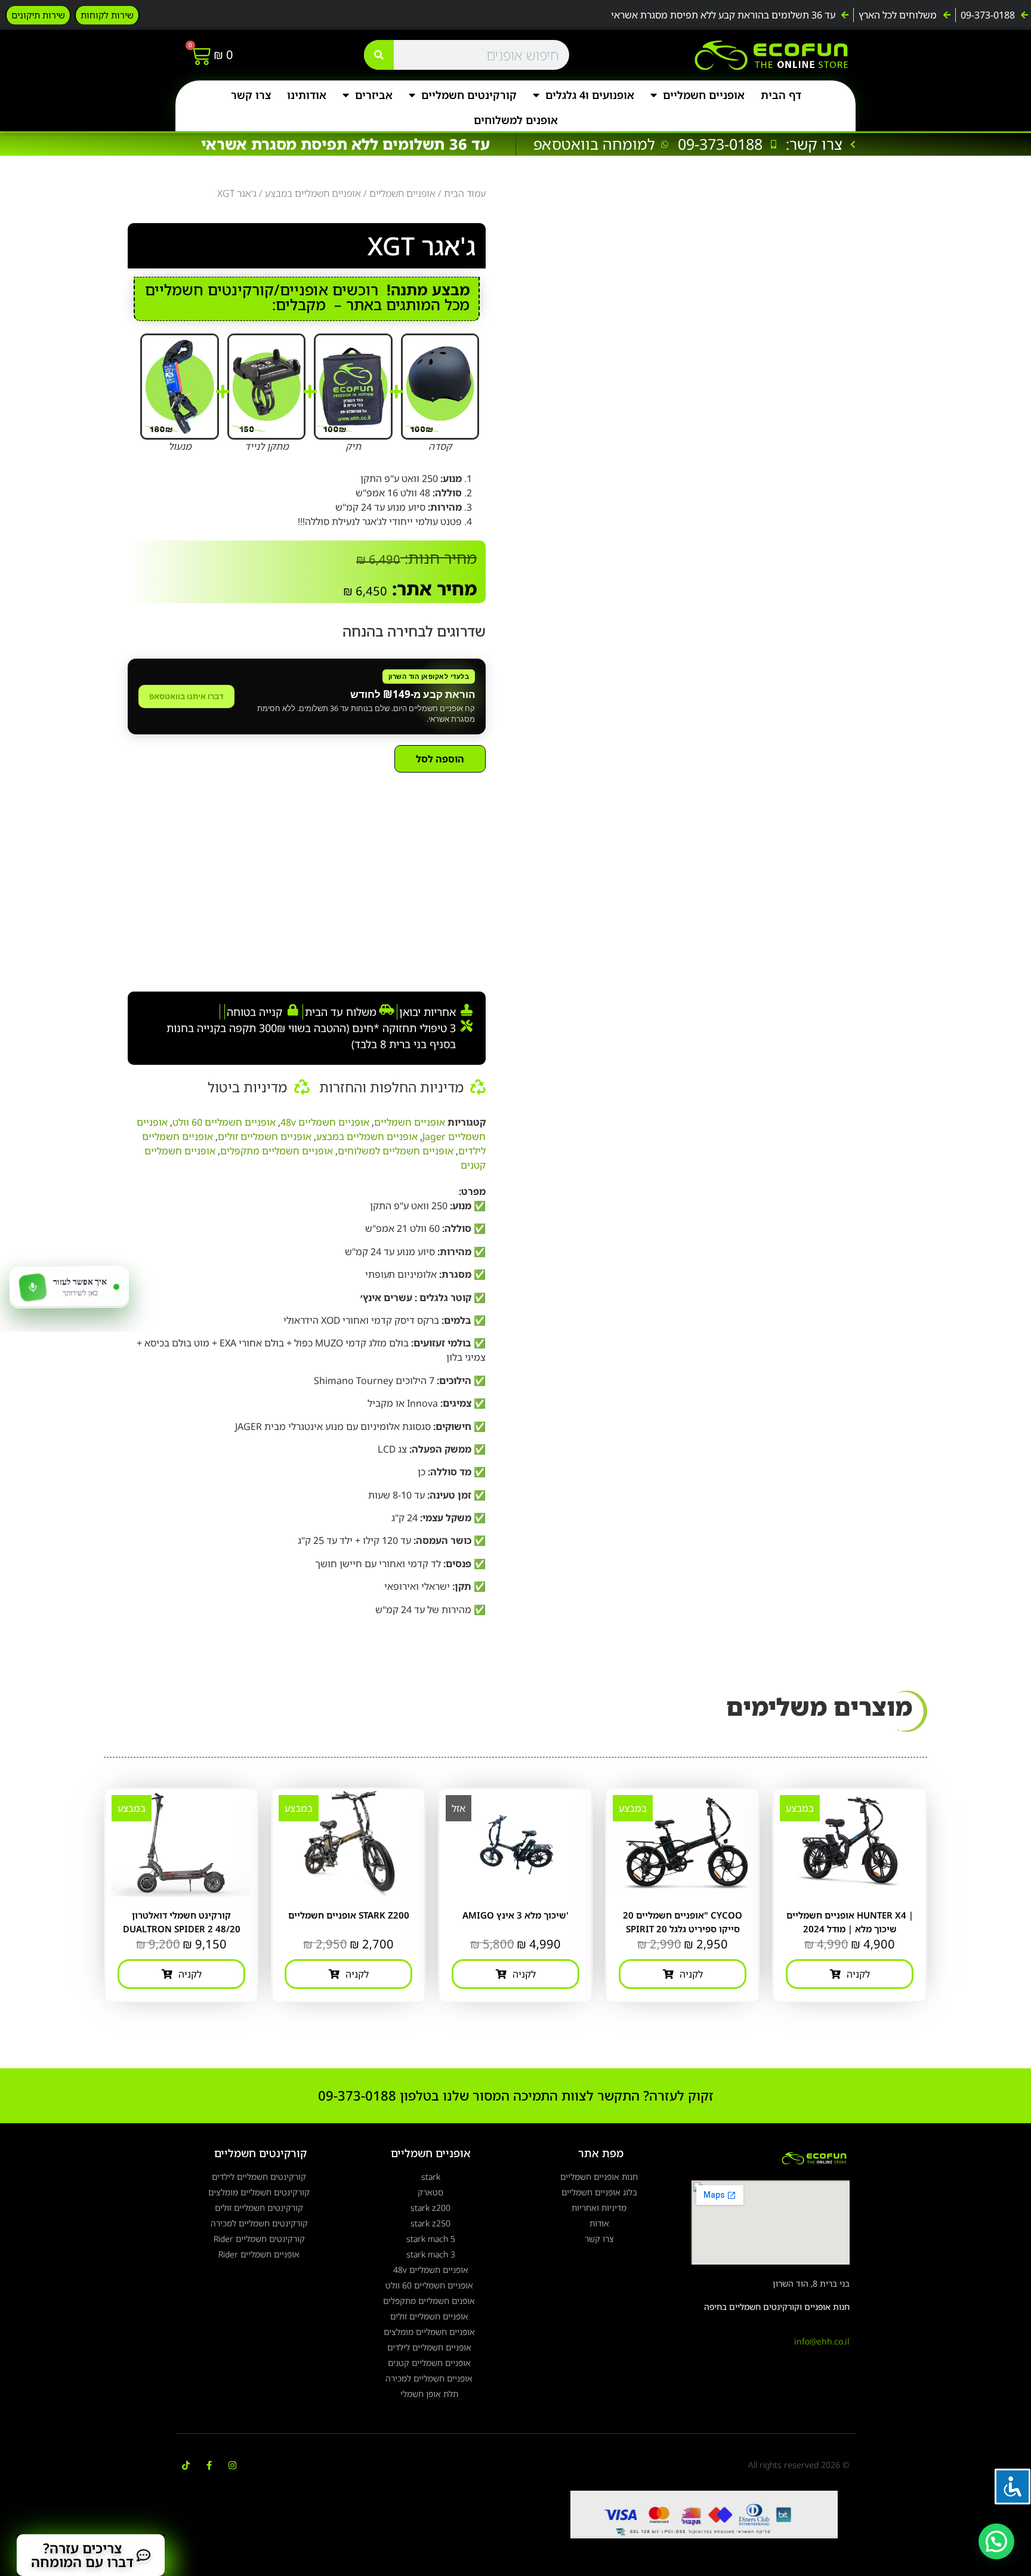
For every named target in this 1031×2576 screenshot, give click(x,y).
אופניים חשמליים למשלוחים (396, 1151)
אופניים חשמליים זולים (265, 1136)
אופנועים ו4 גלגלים (590, 95)
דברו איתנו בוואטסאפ (186, 696)
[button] (996, 2541)
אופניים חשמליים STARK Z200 (349, 1915)
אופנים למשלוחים (516, 120)
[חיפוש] (379, 55)
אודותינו (307, 95)
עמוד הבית (465, 193)
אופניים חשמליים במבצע (313, 193)
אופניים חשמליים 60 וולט (224, 1122)
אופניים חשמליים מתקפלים (277, 1151)
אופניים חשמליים (704, 95)
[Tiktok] (186, 2465)
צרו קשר (251, 95)
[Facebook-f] (209, 2465)
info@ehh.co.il (822, 2341)
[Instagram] (232, 2465)
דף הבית (781, 95)
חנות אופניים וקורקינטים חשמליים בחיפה (777, 2307)
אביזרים (374, 95)
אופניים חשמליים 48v (325, 1122)
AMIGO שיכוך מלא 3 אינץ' (515, 1915)
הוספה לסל (440, 759)
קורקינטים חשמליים (469, 95)
